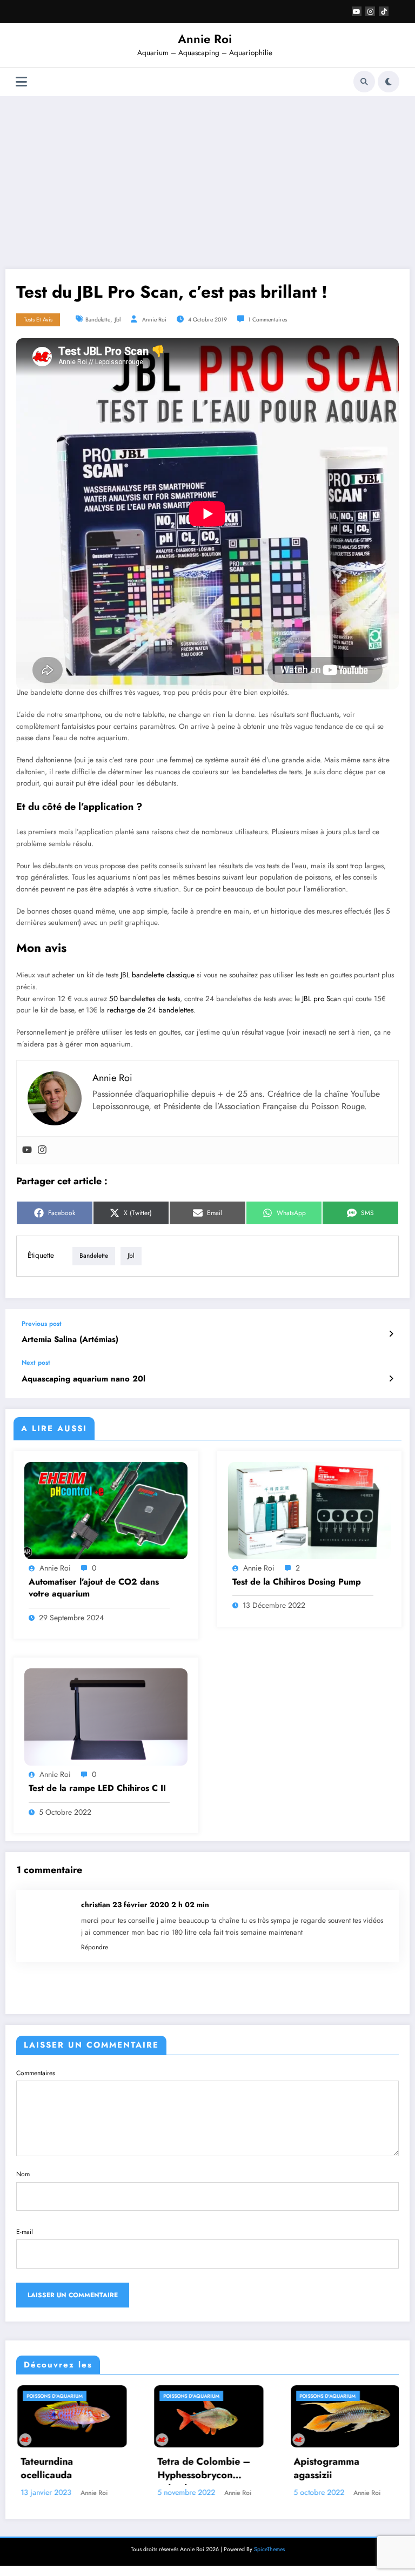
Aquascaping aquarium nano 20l (83, 1379)
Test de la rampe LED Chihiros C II (97, 1788)
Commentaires (36, 2073)
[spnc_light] (389, 82)
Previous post (42, 1324)
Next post (36, 1363)
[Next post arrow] (391, 1379)
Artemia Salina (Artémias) (70, 1340)
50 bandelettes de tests (145, 999)
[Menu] (21, 82)
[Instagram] (42, 1150)
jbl (118, 320)
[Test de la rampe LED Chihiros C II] (106, 1716)
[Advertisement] (207, 183)
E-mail (25, 2232)
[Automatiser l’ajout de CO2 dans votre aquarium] (106, 1510)
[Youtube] (27, 1150)
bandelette (98, 320)
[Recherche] (364, 82)
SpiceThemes (269, 2549)
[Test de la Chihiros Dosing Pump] (310, 1510)
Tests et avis (38, 320)
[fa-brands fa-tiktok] (384, 11)
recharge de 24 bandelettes (150, 1010)
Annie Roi (205, 39)
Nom (23, 2174)
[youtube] (357, 11)
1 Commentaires (267, 320)
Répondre (95, 1947)
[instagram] (370, 11)
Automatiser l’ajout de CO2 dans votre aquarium (94, 1588)
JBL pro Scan (322, 999)
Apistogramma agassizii (214, 2468)
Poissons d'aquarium (79, 2396)
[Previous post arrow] (391, 1334)
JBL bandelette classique (158, 975)
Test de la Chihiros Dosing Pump (297, 1582)
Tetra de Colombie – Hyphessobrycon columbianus (91, 2470)
